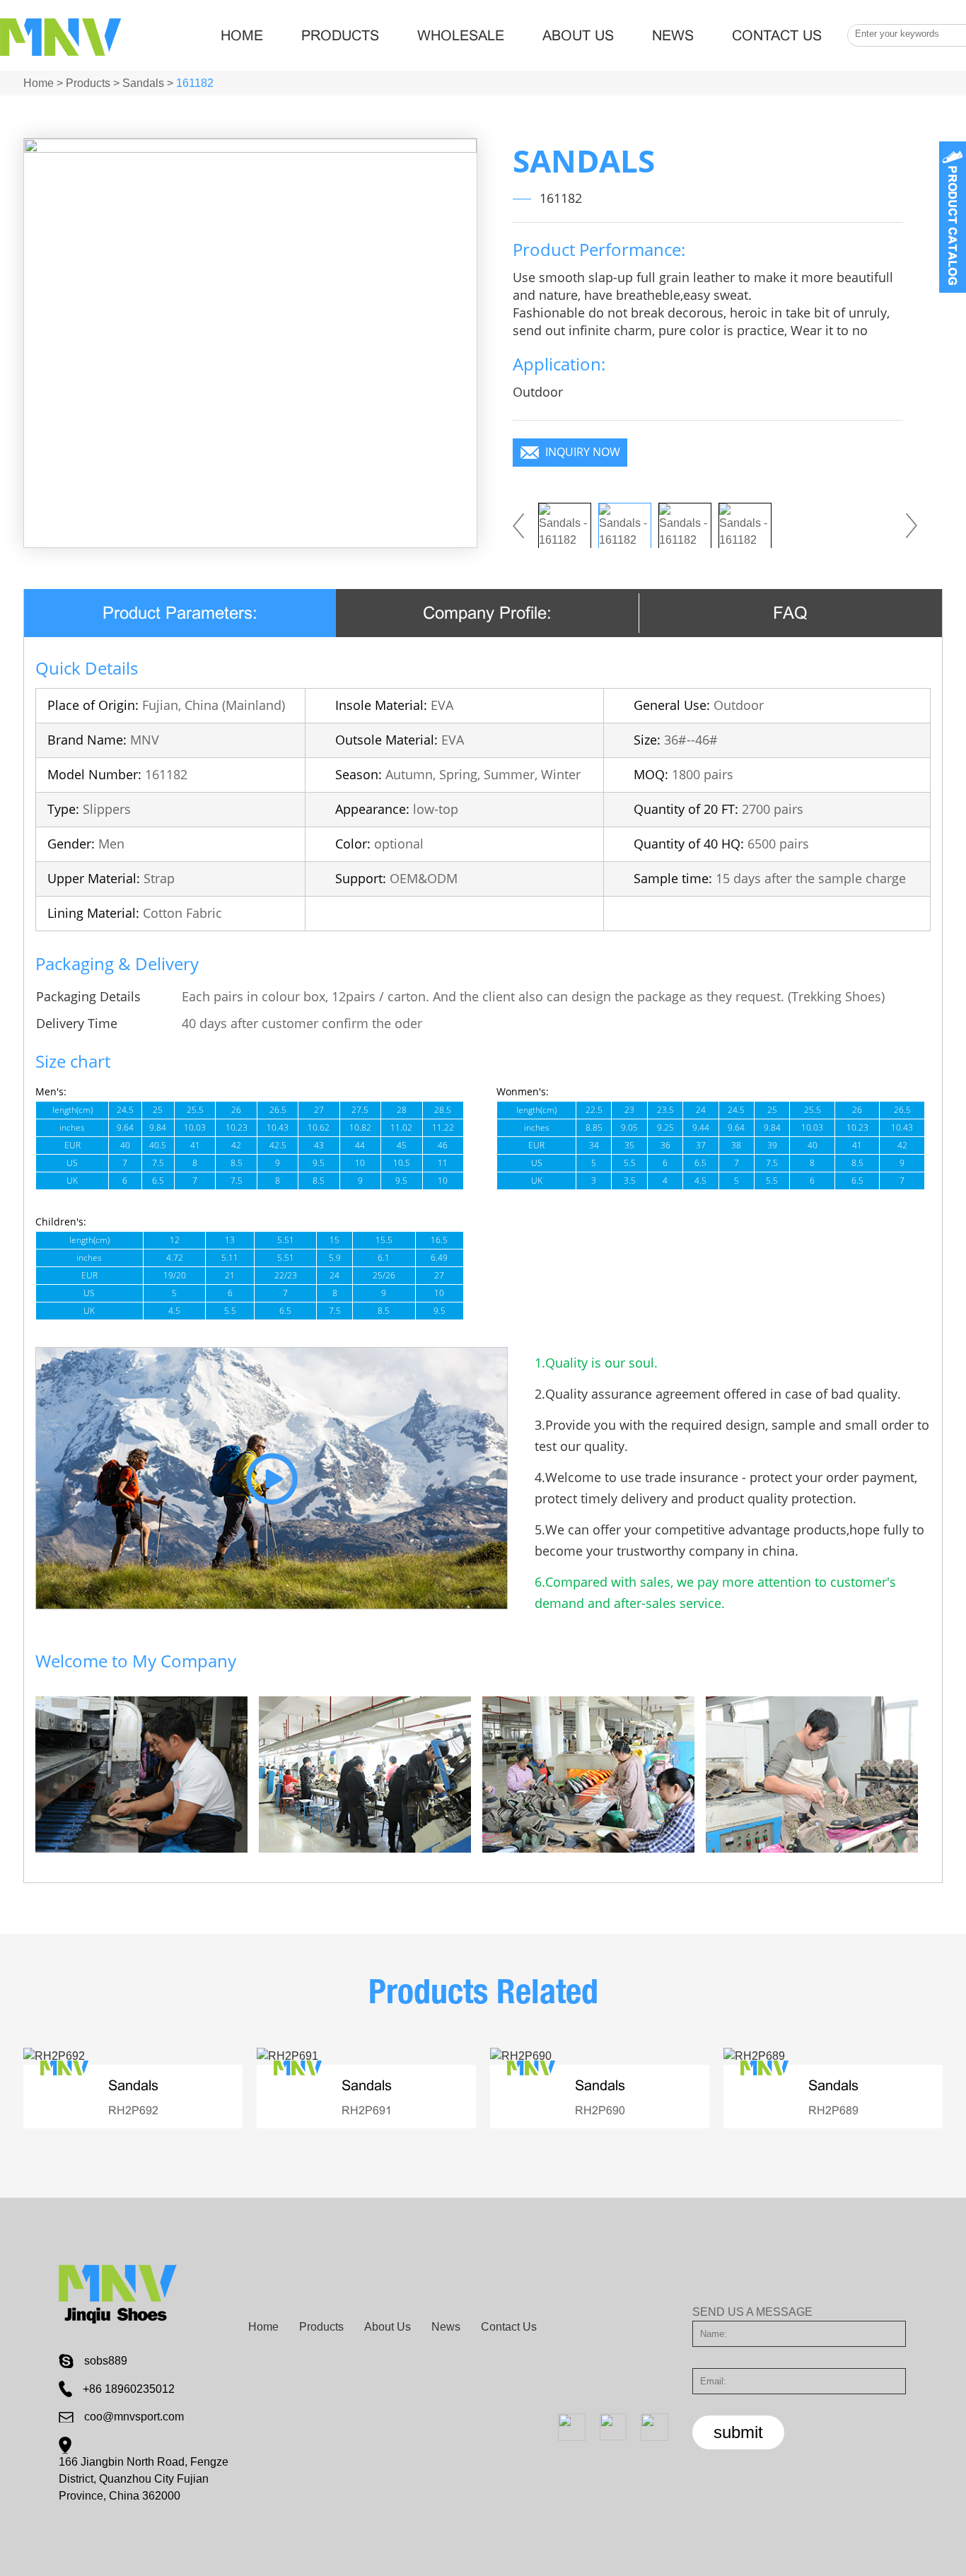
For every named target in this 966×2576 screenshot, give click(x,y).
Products (340, 35)
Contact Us (777, 35)
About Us (578, 35)
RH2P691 (367, 2110)
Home (242, 35)
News (673, 35)
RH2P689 (833, 2110)
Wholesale (461, 35)
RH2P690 (600, 2110)
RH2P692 (133, 2110)
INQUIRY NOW (583, 452)
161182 (195, 83)
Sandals (143, 83)
